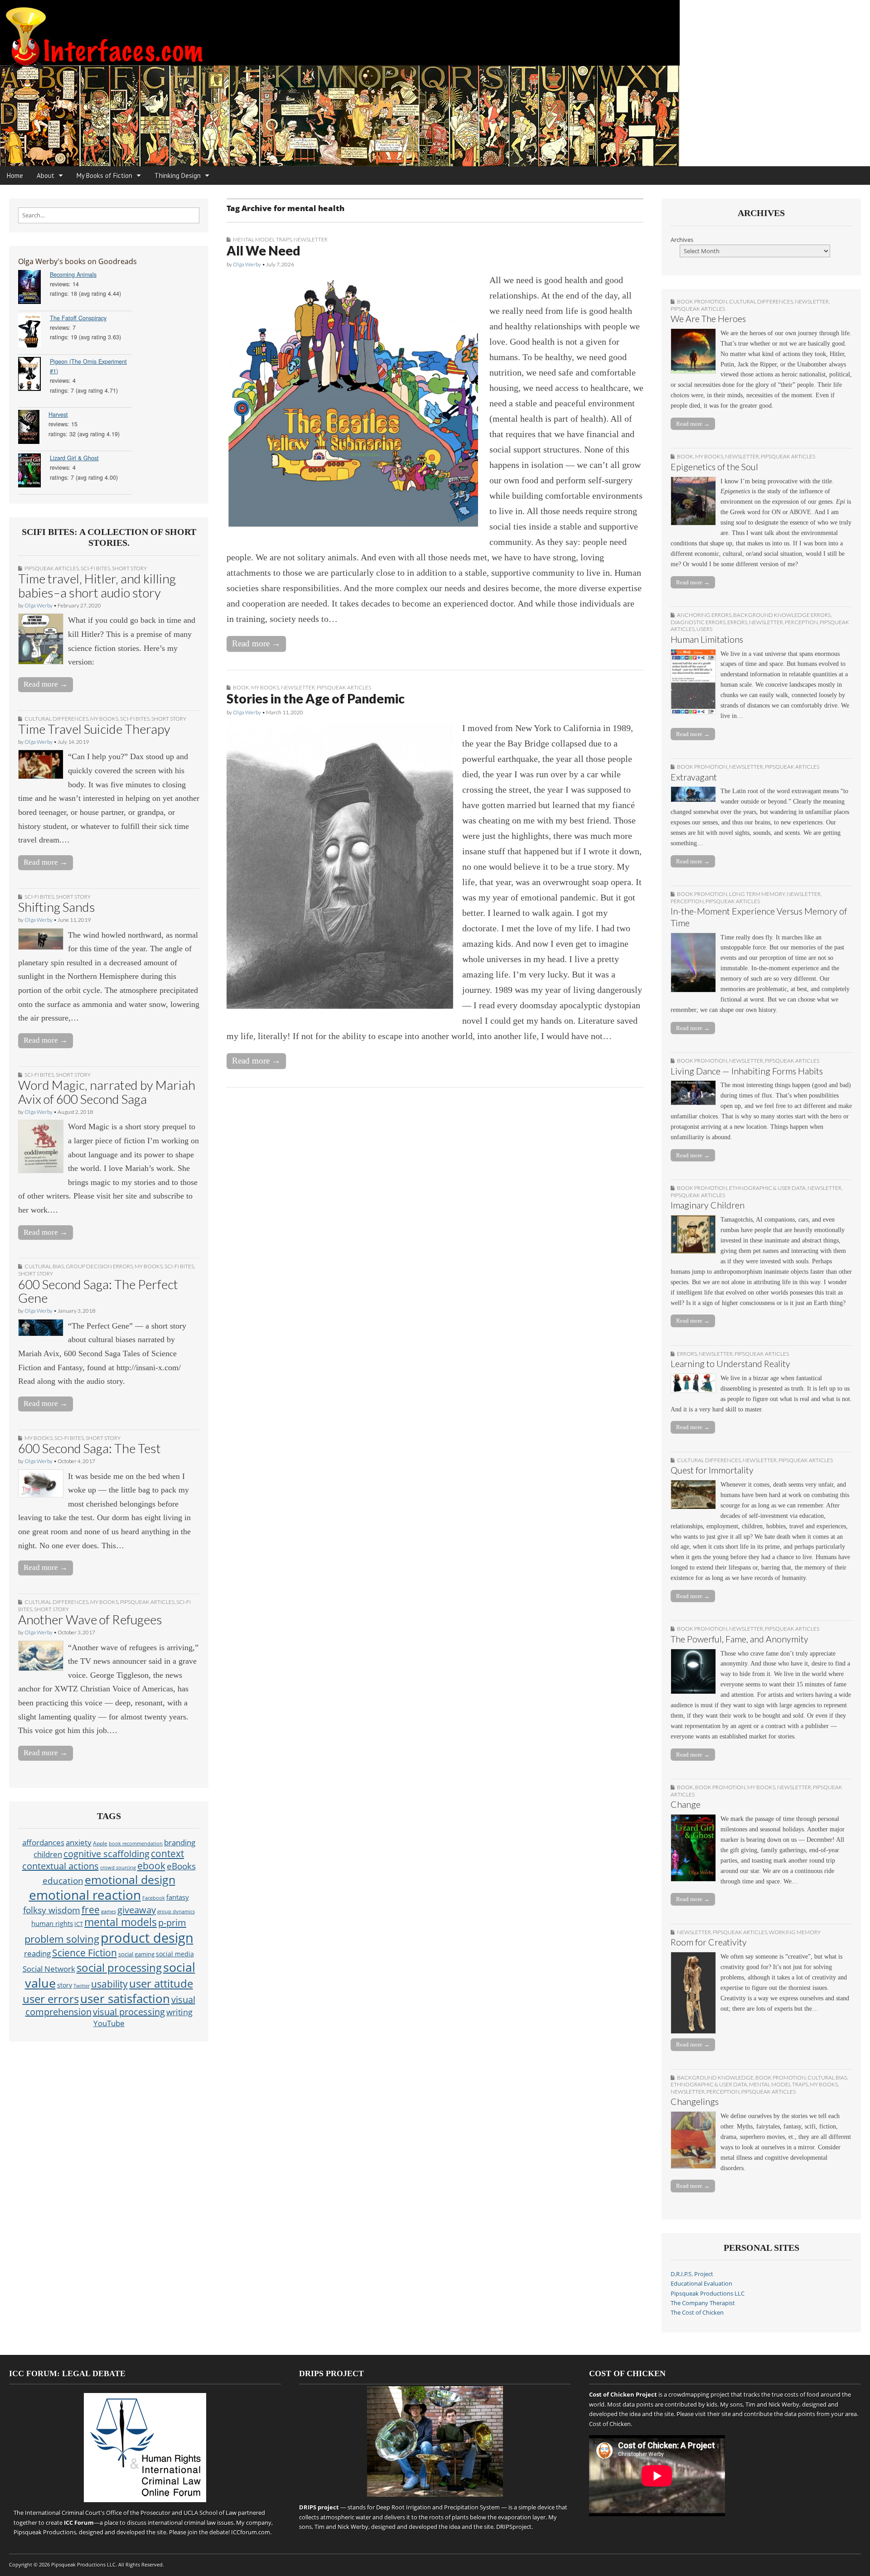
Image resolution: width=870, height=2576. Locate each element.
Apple (100, 1843)
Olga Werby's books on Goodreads (77, 261)
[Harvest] (33, 428)
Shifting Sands (57, 907)
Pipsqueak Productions (45, 2532)
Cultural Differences (56, 719)
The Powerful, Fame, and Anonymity (739, 1639)
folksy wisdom (52, 1910)
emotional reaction (85, 1895)
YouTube (109, 2023)
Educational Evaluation (701, 2284)
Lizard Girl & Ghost (74, 458)
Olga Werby (39, 605)
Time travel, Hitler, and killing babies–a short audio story (97, 585)
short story (129, 568)
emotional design (130, 1879)
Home (15, 176)
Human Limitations (707, 639)
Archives (682, 240)
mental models (121, 1922)
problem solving (62, 1939)
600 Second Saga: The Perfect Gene (98, 1291)
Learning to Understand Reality (730, 1364)
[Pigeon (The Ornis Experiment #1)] (34, 375)
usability (109, 1984)
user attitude (161, 1983)
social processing (119, 1967)
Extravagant (694, 777)
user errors (51, 1999)
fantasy (178, 1897)
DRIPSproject (514, 2527)
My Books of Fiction (104, 176)
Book (241, 687)
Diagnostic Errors (698, 622)
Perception (801, 622)
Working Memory (795, 1932)
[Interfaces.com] (435, 83)
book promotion (702, 301)
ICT (79, 1924)
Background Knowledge (715, 2078)
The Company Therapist (703, 2303)
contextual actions (60, 1866)
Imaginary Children (708, 1205)
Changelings (695, 2102)
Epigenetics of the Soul (714, 467)
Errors (737, 622)
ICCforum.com (251, 2532)
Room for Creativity (709, 1942)
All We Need (263, 250)
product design (147, 1938)
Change (686, 1804)
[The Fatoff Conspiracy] (34, 332)
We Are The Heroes (708, 319)
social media (175, 1954)
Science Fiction (85, 1952)
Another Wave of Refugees (90, 1619)
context (167, 1854)
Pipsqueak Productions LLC (708, 2294)
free (91, 1909)
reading (37, 1953)
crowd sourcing (118, 1867)
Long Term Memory (757, 894)
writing (179, 2012)
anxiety (79, 1842)
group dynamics (176, 1912)
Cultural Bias (44, 1266)
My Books (104, 719)
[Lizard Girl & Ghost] (34, 472)
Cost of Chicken (610, 2424)
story (65, 1985)
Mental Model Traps (262, 239)
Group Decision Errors (99, 1266)
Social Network (49, 1969)
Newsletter (311, 239)
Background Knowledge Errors (782, 615)
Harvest (58, 414)
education (63, 1880)
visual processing (129, 2012)
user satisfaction (125, 1999)
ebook (151, 1866)
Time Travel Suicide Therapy (94, 729)
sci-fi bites (95, 568)
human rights (52, 1924)
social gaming (136, 1954)
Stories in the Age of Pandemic (316, 698)
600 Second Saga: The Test (89, 1448)
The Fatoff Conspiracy (78, 318)
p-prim (172, 1922)
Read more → (46, 684)
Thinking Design (178, 176)
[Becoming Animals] (34, 288)
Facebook (154, 1898)
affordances (43, 1842)
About (46, 176)
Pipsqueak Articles (52, 568)
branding (180, 1842)
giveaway (137, 1910)
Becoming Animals (73, 274)
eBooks (181, 1866)
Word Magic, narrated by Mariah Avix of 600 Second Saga (107, 1092)
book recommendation (136, 1843)
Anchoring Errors (704, 615)
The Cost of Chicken (697, 2313)
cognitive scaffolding (106, 1854)
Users (704, 629)
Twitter (82, 1986)
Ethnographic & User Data (767, 1188)
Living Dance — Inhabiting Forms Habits (747, 1071)
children (48, 1854)
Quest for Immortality (712, 1470)
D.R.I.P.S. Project (692, 2274)
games (109, 1912)
